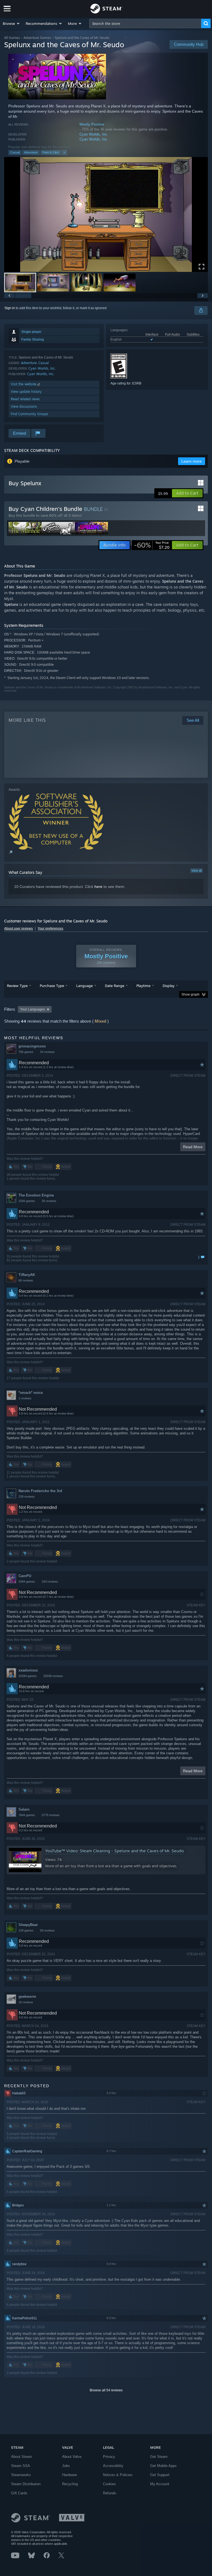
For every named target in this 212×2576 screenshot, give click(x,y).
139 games (26, 1930)
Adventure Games (37, 38)
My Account (160, 2484)
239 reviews (27, 1497)
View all (197, 871)
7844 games (27, 1815)
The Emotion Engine (36, 1195)
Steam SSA (21, 2466)
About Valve (72, 2457)
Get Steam (159, 2457)
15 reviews (26, 2002)
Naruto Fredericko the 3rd (40, 1491)
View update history (26, 392)
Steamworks (21, 2475)
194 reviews (50, 1582)
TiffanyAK (27, 1275)
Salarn (24, 1809)
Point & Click (51, 152)
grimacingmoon (32, 1046)
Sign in (10, 308)
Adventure (31, 152)
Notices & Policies (118, 2475)
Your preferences (50, 928)
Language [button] (84, 986)
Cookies (109, 2484)
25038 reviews (53, 1676)
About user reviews (18, 928)
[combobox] (145, 23)
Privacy (109, 2457)
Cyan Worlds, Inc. (94, 134)
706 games (26, 1052)
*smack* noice (31, 1393)
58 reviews (47, 1930)
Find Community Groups (30, 414)
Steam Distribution (26, 2484)
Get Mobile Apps (163, 2466)
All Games (12, 38)
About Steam (22, 2457)
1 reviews (25, 1398)
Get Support (160, 2475)
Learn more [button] (192, 461)
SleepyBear (28, 1925)
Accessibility (113, 2466)
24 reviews (47, 1052)
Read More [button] (193, 1147)
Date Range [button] (115, 986)
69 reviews (26, 1280)
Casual (15, 152)
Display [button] (169, 986)
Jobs (66, 2466)
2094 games (27, 1582)
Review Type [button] (17, 986)
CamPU (25, 1576)
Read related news (25, 399)
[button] (11, 23)
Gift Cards (19, 2493)
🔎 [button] (11, 852)
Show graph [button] (190, 994)
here (98, 887)
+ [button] (64, 152)
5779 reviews (51, 1815)
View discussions (24, 406)
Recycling (70, 2484)
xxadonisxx (28, 1670)
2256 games (27, 1201)
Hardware (70, 2475)
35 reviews (49, 1201)
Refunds (110, 2493)
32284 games (28, 1676)
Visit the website (24, 384)
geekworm (27, 1997)
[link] (152, 545)
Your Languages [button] (33, 1009)
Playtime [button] (143, 986)
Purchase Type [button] (52, 986)
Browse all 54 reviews (106, 2390)
